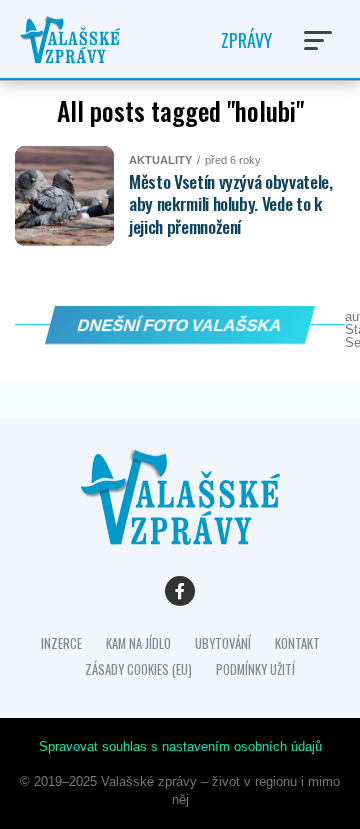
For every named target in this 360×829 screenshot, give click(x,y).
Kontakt (297, 643)
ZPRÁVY (246, 40)
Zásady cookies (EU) (138, 669)
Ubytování (223, 643)
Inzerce (61, 643)
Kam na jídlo (138, 643)
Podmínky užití (255, 669)
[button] (318, 40)
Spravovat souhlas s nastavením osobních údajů (180, 746)
